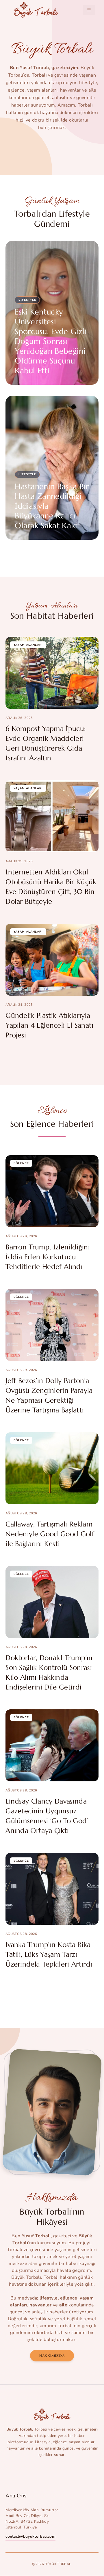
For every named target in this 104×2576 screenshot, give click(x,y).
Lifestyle (27, 300)
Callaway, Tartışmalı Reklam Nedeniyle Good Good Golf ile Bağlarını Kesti (50, 1534)
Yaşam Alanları (28, 645)
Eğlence (21, 1163)
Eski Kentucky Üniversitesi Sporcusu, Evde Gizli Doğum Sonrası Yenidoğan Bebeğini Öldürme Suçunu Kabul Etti (51, 341)
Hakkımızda (52, 2356)
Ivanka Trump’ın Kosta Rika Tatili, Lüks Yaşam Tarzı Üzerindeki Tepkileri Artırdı (49, 1954)
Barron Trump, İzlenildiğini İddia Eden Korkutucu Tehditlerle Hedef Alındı (48, 1257)
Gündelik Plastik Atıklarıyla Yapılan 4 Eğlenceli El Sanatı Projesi (49, 1025)
